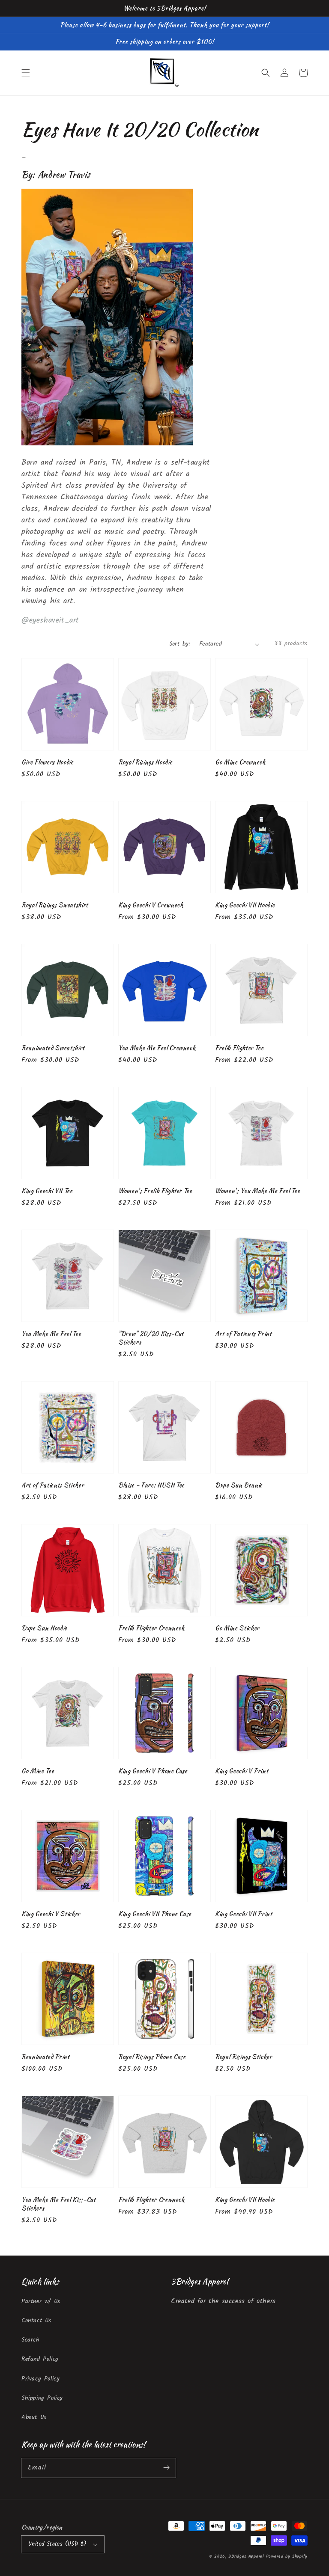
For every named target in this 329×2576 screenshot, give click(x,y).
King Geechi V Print (242, 1771)
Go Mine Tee (38, 1771)
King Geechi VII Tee (47, 1191)
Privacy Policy (40, 2379)
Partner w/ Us (41, 2301)
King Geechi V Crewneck (151, 905)
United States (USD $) (57, 2544)
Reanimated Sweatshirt (53, 1048)
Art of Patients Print (244, 1334)
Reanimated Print (46, 2057)
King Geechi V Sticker (51, 1914)
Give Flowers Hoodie (48, 762)
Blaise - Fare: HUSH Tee (151, 1485)
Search (31, 2340)
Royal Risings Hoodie (145, 762)
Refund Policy (40, 2359)
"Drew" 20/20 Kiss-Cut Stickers (151, 1338)
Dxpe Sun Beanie (239, 1485)
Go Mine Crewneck (240, 762)
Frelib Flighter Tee (239, 1048)
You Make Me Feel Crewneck (157, 1048)
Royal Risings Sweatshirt (55, 905)
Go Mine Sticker (237, 1628)
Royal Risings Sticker (244, 2057)
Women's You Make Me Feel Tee (257, 1191)
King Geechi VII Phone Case (155, 1914)
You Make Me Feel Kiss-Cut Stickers (59, 2204)
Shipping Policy (42, 2398)
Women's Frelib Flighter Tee (155, 1191)
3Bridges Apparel (246, 2556)
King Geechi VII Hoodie (245, 905)
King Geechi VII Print (244, 1914)
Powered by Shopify (287, 2556)
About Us (34, 2417)
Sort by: (180, 644)
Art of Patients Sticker (53, 1485)
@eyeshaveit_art (50, 621)
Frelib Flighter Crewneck (151, 1628)
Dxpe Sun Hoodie (44, 1628)
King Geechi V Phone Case (153, 1771)
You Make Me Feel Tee (51, 1334)
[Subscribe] (166, 2468)
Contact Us (36, 2321)
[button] (26, 73)
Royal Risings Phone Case (152, 2057)
